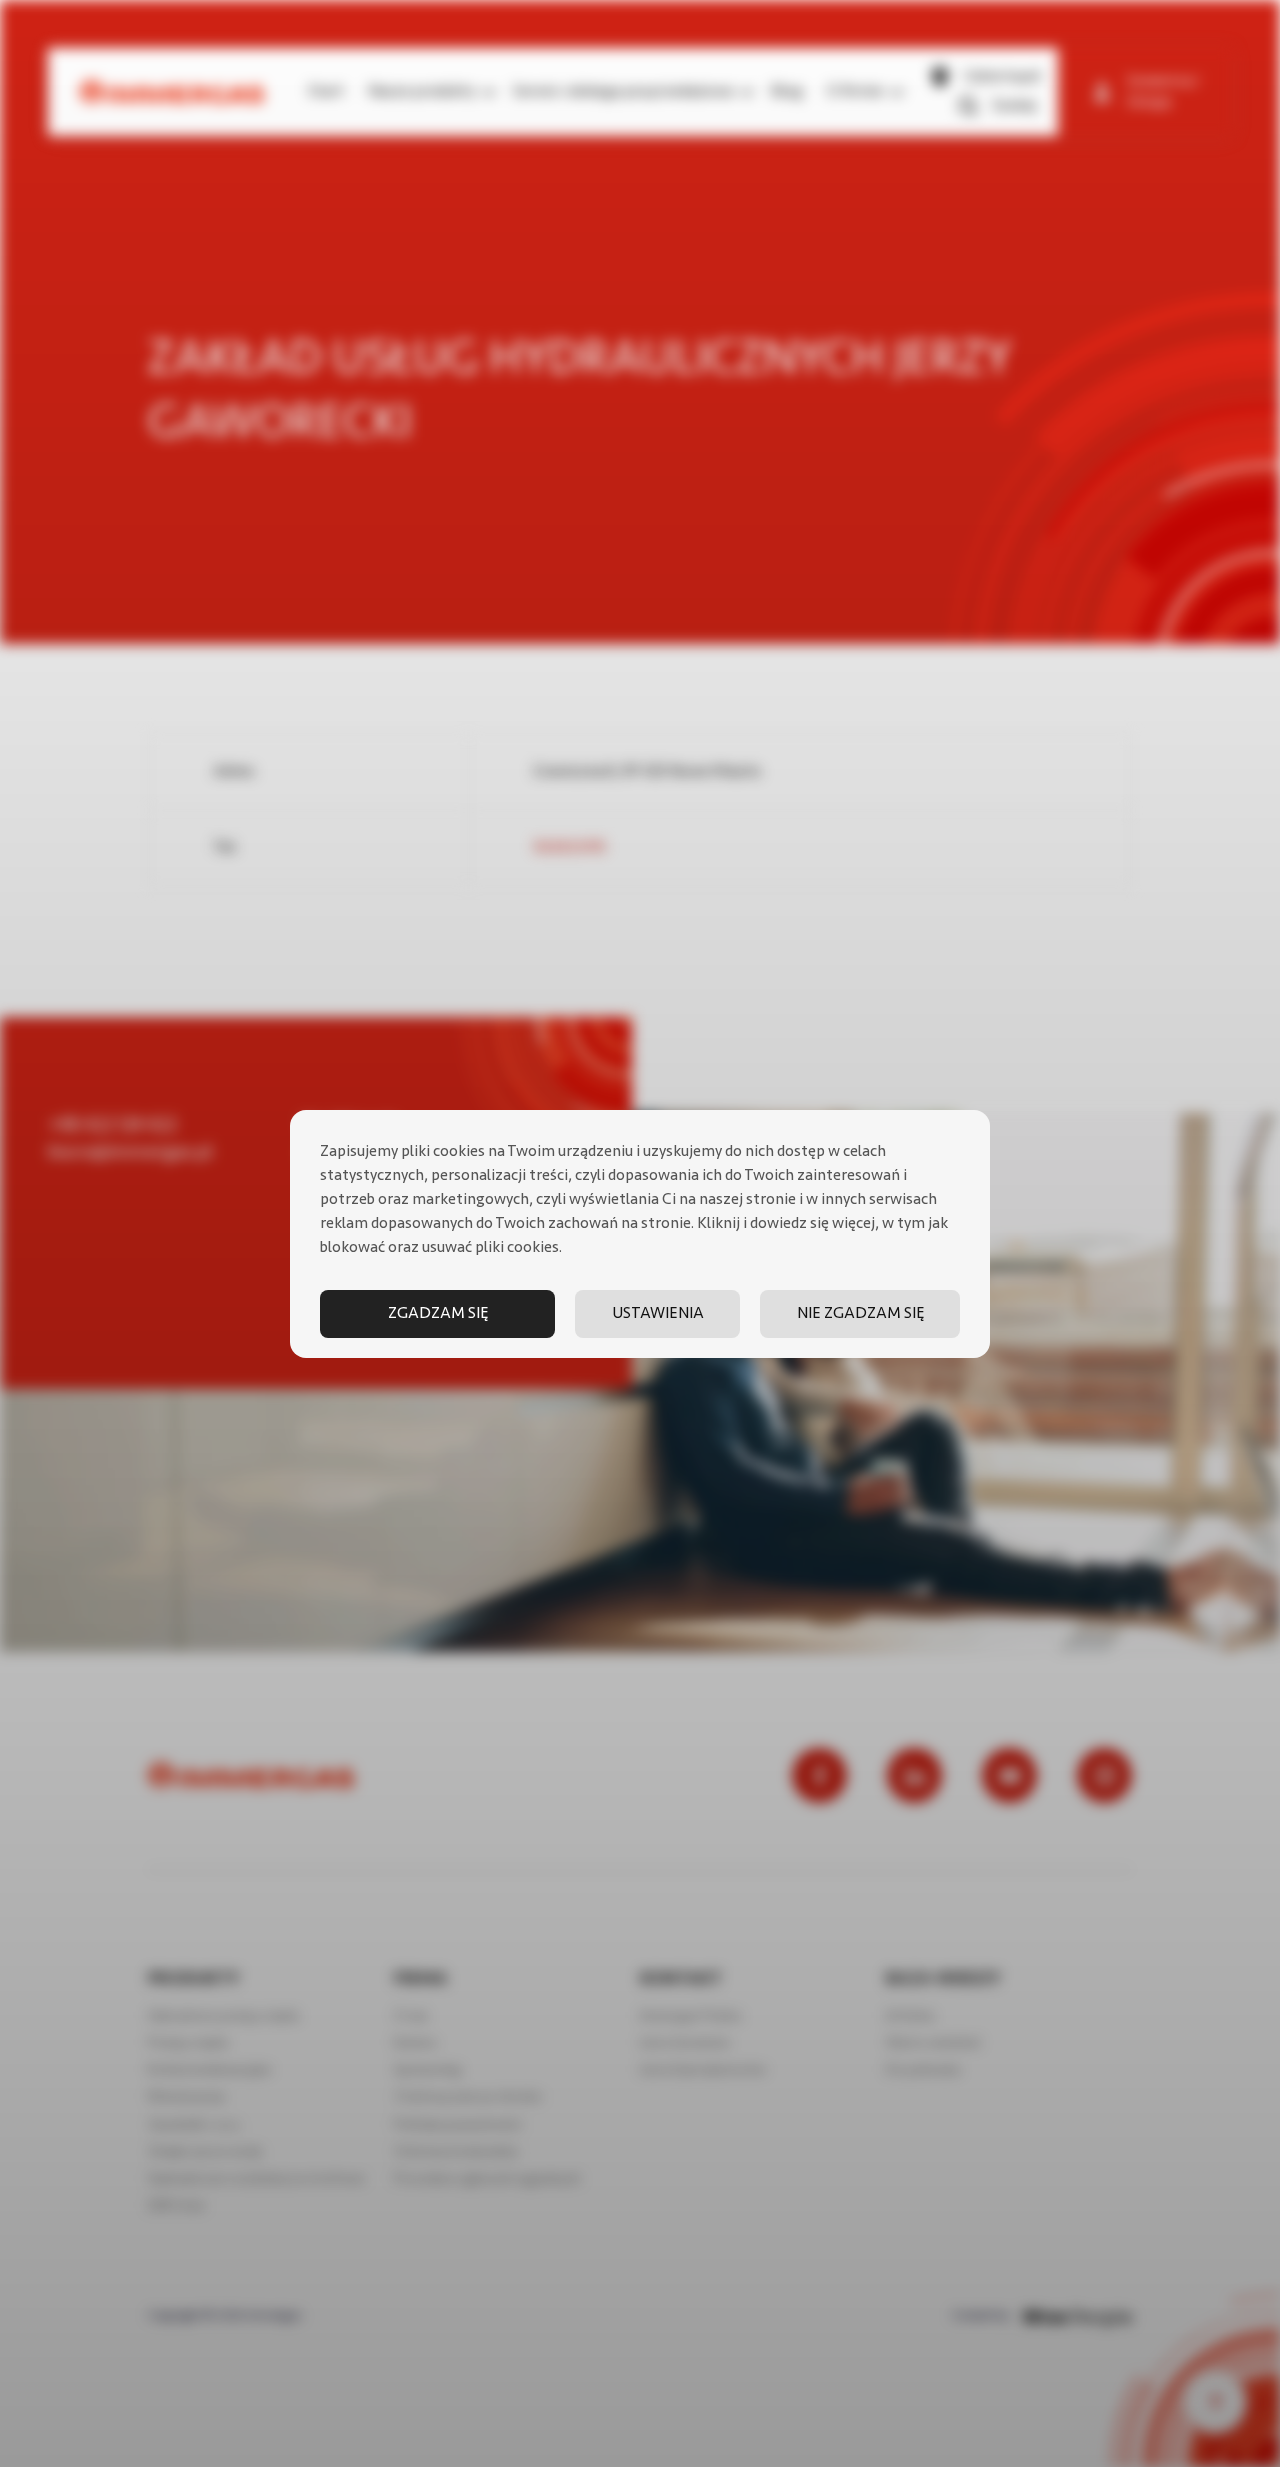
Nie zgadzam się (860, 1314)
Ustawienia (658, 1314)
